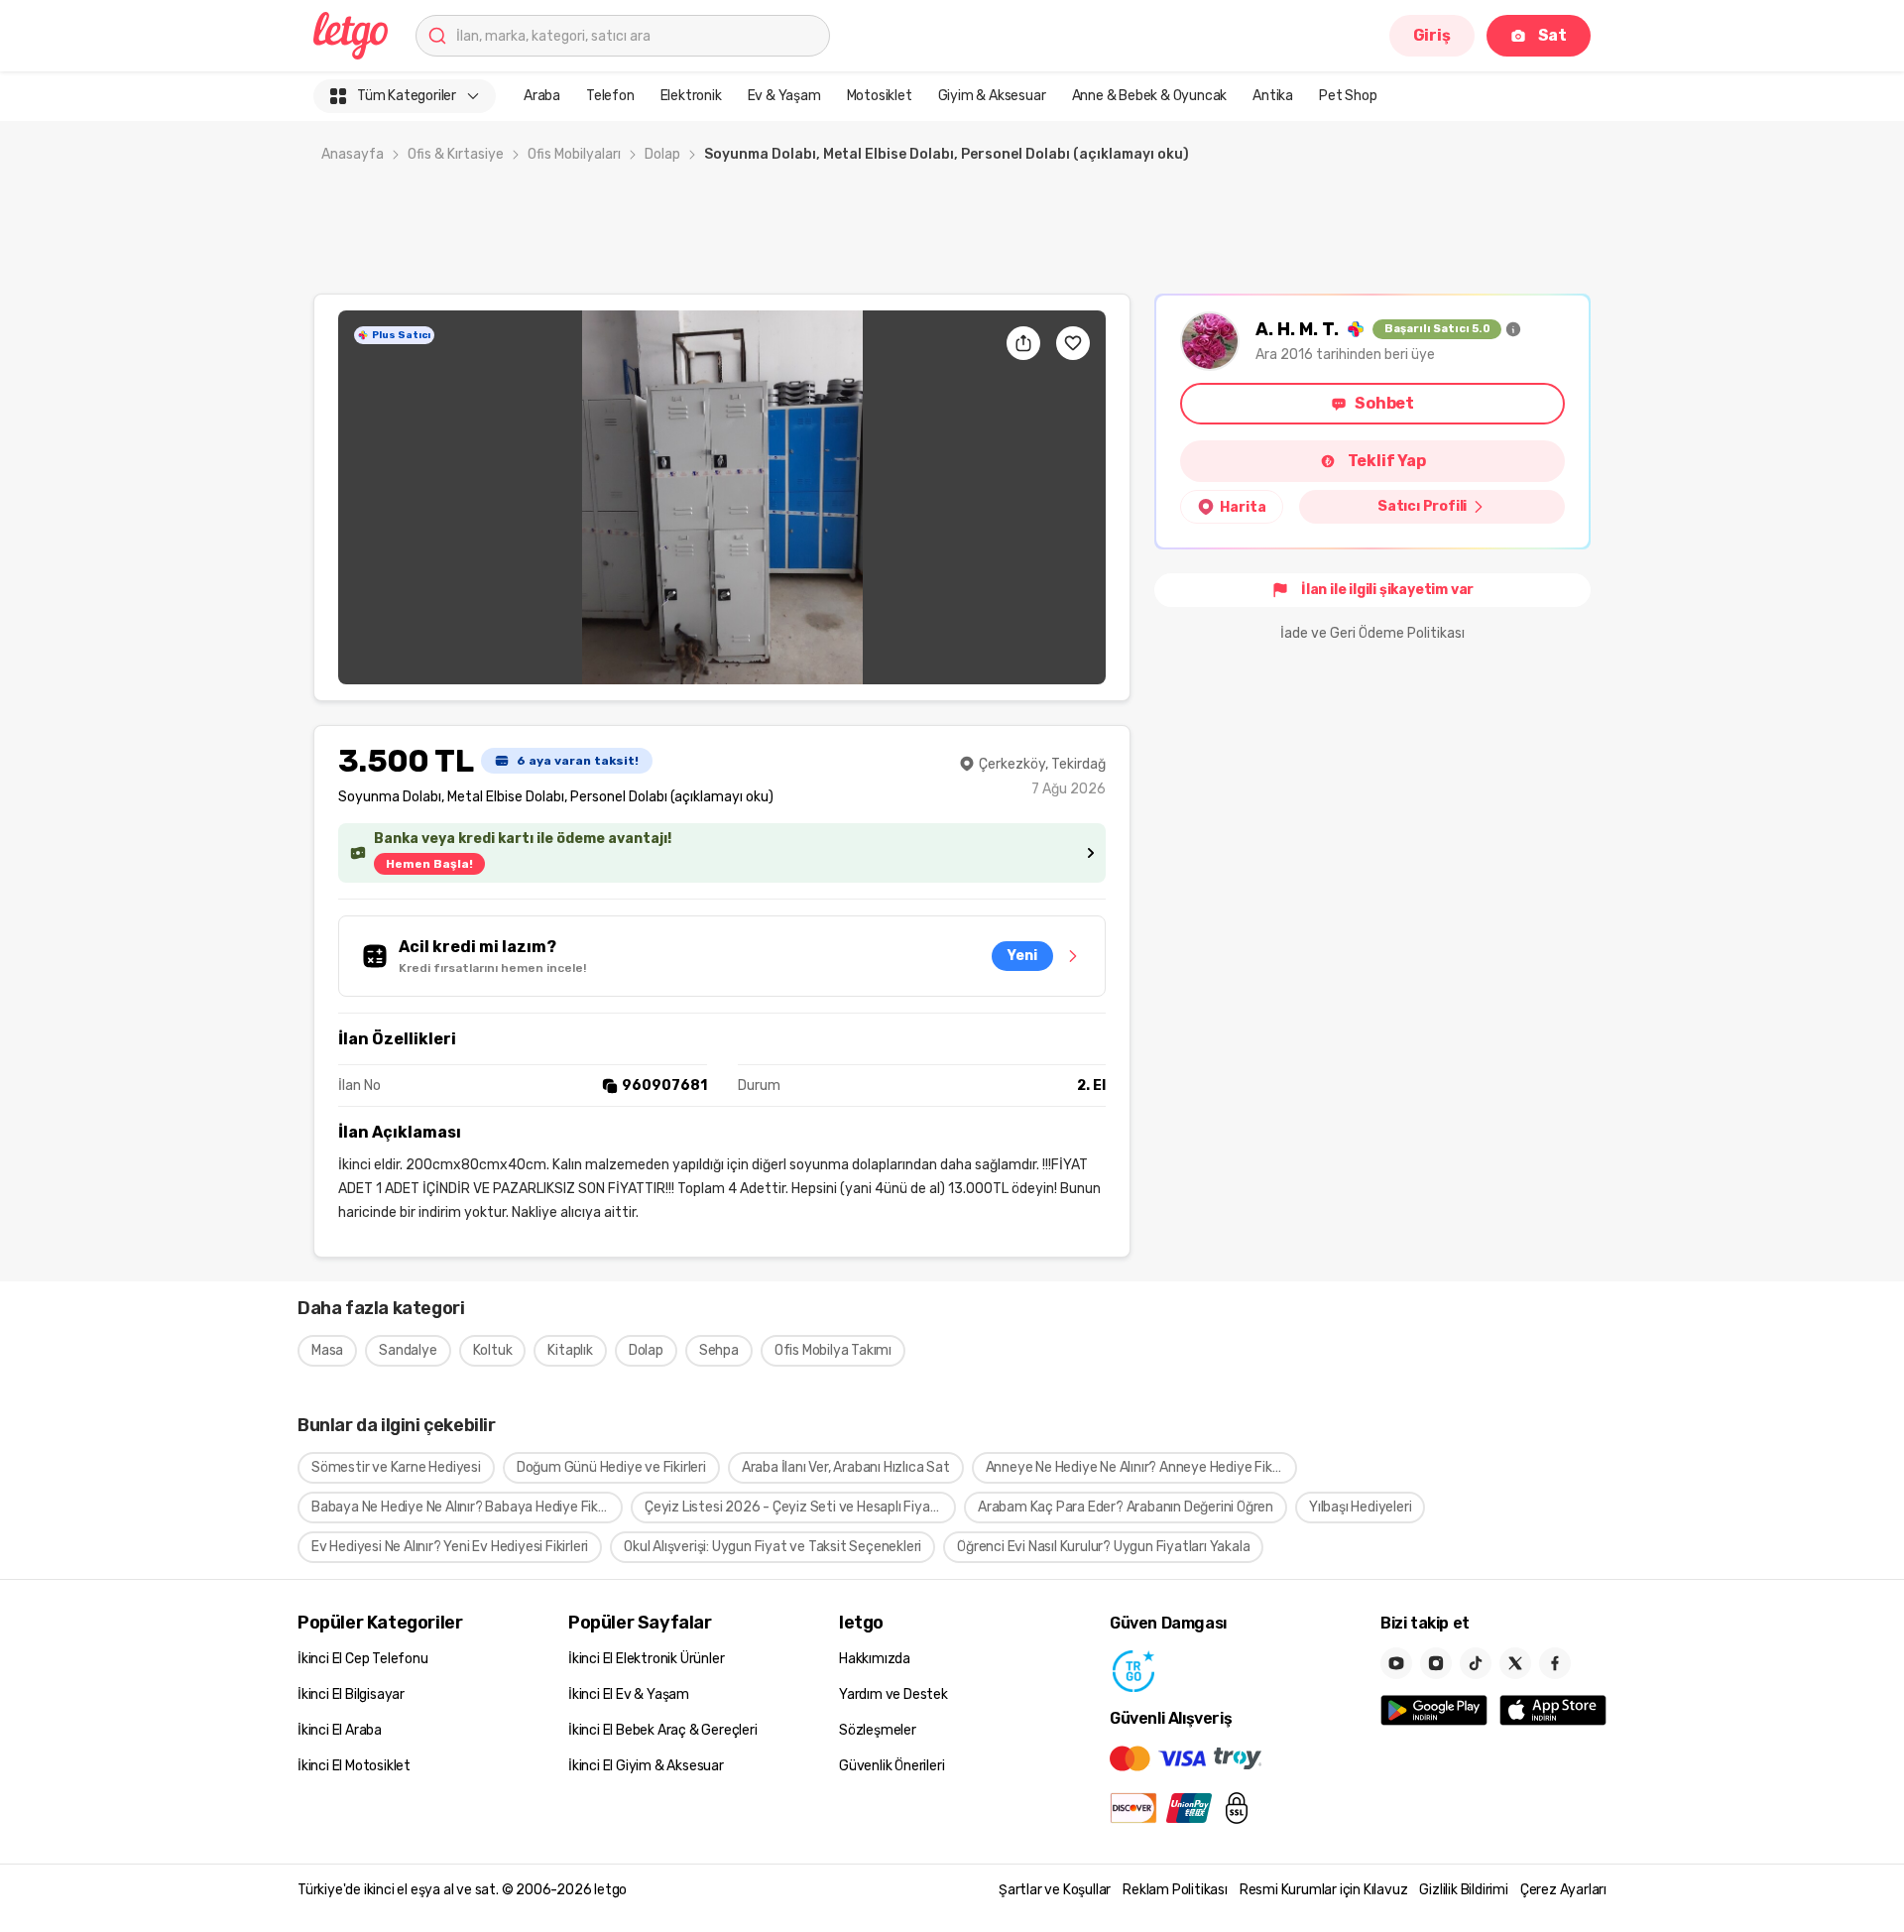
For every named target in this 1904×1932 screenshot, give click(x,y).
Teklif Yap (1387, 461)
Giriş (1432, 35)
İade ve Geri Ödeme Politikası (1372, 633)
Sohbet (1384, 403)
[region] (722, 497)
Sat (1552, 35)
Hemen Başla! (429, 864)
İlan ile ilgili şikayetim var (1387, 590)
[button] (722, 497)
